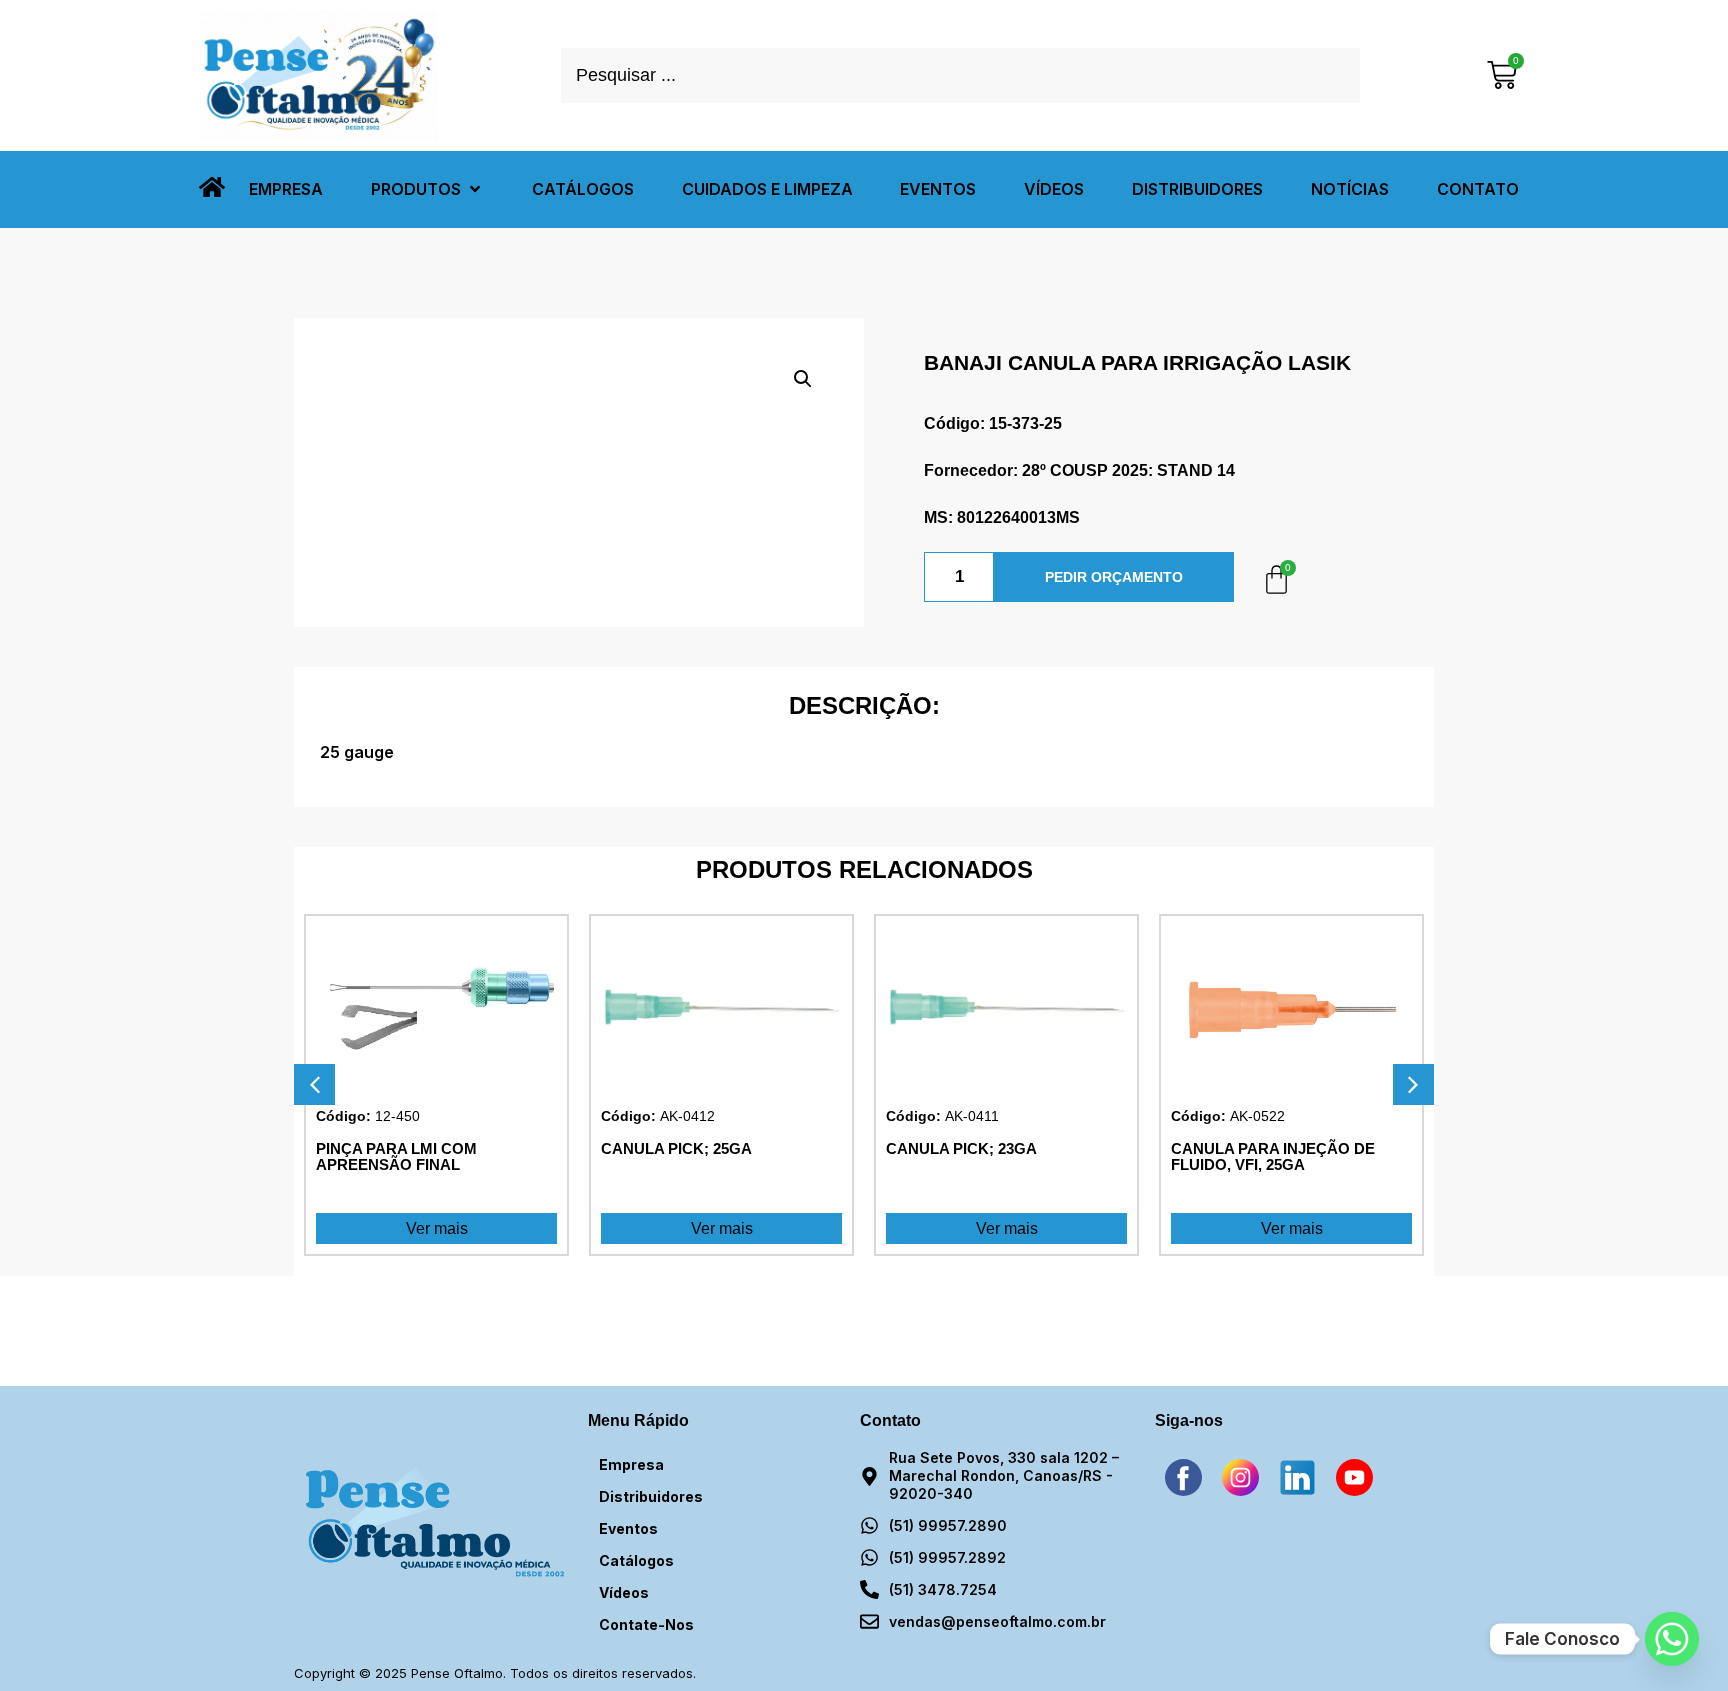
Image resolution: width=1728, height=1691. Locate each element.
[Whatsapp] (1672, 1639)
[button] (427, 189)
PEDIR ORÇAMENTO (1114, 577)
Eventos (628, 1528)
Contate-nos (646, 1624)
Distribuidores (651, 1496)
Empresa (631, 1464)
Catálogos (636, 1560)
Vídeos (624, 1592)
